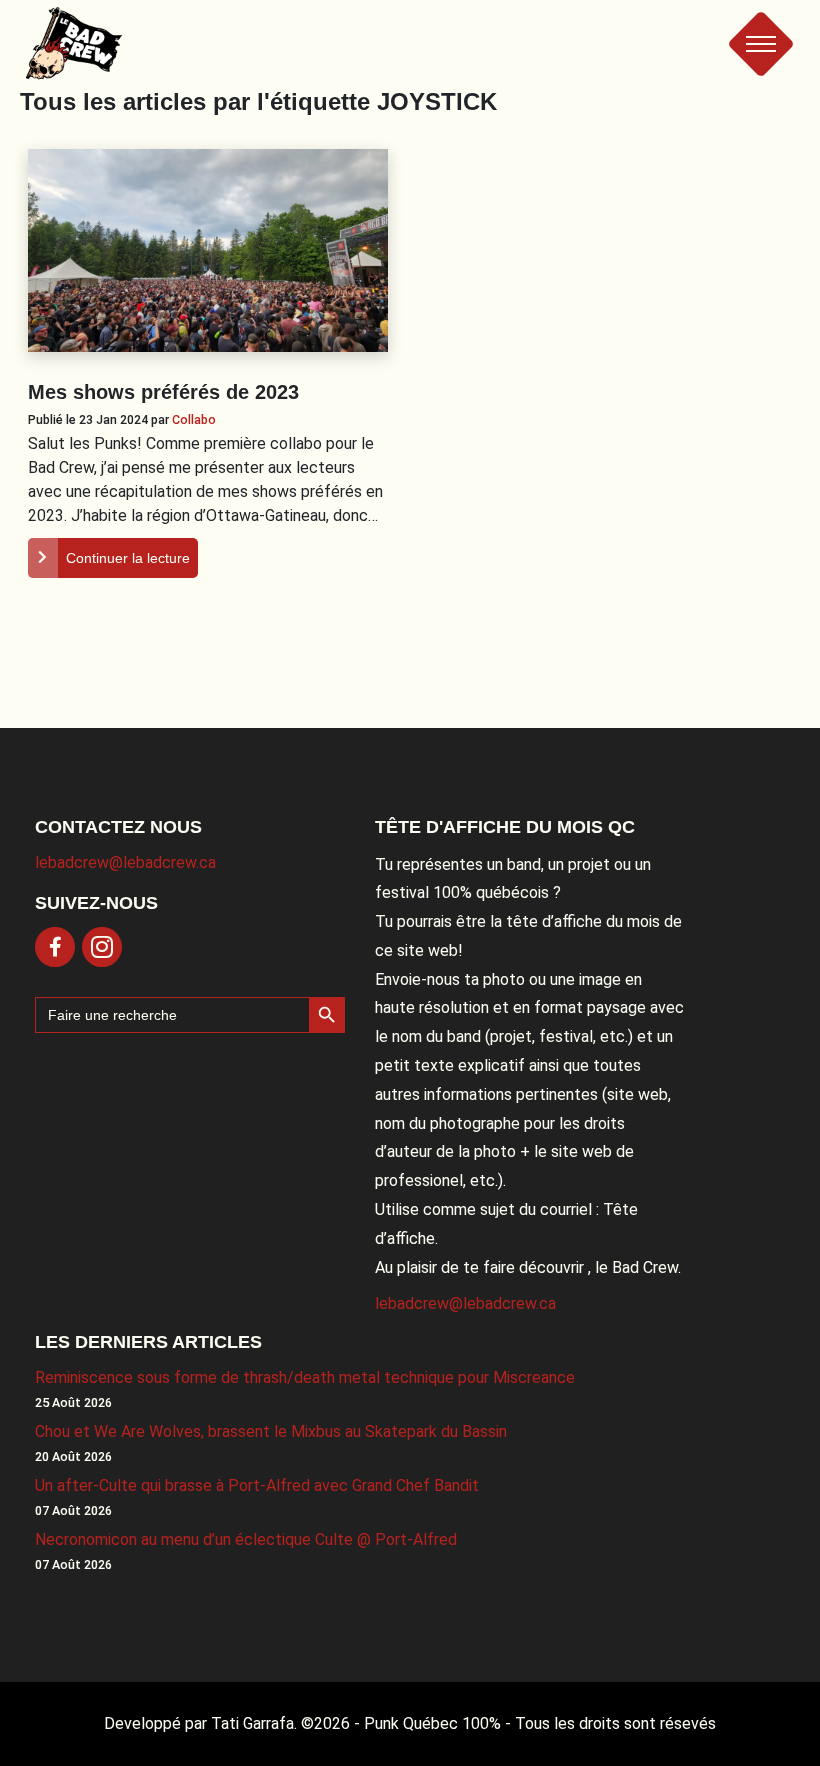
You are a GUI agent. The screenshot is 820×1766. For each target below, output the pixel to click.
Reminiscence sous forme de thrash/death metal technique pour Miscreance (305, 1377)
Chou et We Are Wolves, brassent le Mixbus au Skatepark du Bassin (271, 1431)
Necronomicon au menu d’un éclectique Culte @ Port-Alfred (246, 1539)
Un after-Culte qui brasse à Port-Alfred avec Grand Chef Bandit (257, 1485)
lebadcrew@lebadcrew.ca (125, 862)
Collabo (194, 419)
